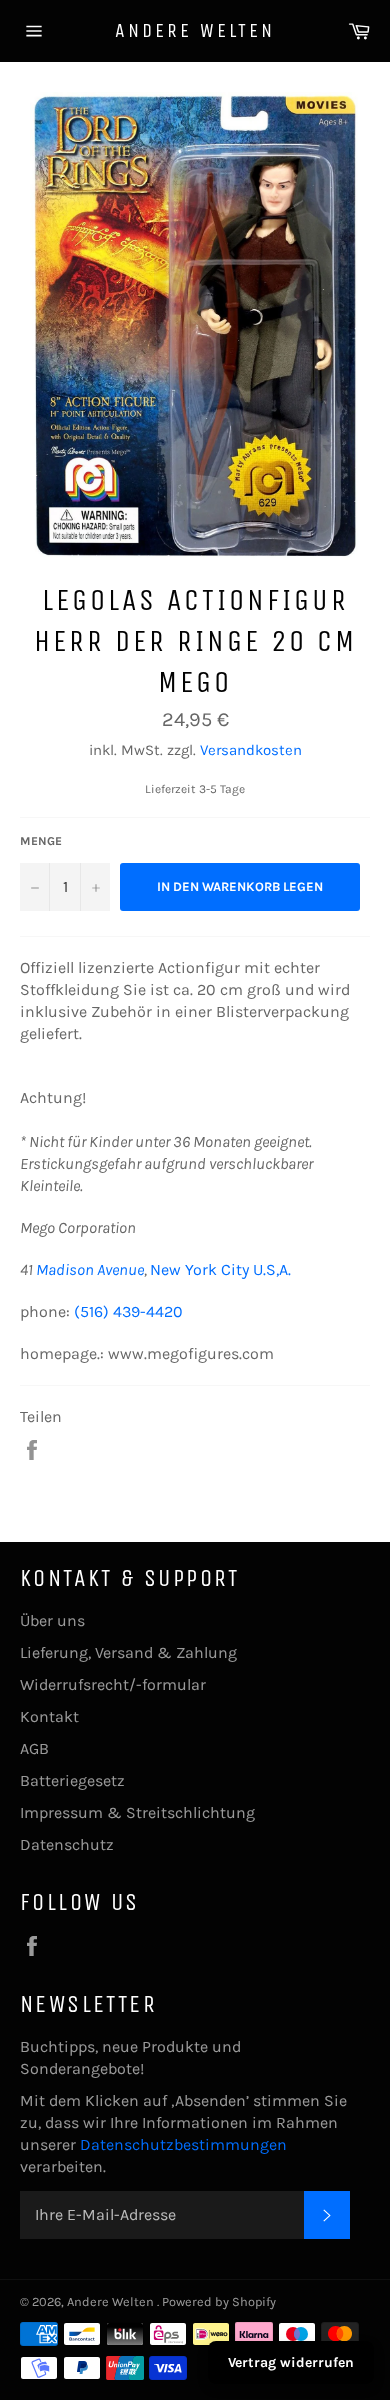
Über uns (52, 1620)
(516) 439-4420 (128, 1311)
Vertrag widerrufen (291, 2362)
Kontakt (49, 1716)
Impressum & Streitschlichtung (137, 1812)
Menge (41, 841)
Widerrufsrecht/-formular (113, 1684)
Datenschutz (67, 1844)
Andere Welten (195, 30)
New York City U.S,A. (220, 1269)
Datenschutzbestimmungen (183, 2144)
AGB (34, 1748)
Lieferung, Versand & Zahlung (128, 1652)
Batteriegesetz (72, 1780)
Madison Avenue (90, 1269)
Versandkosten (251, 750)
